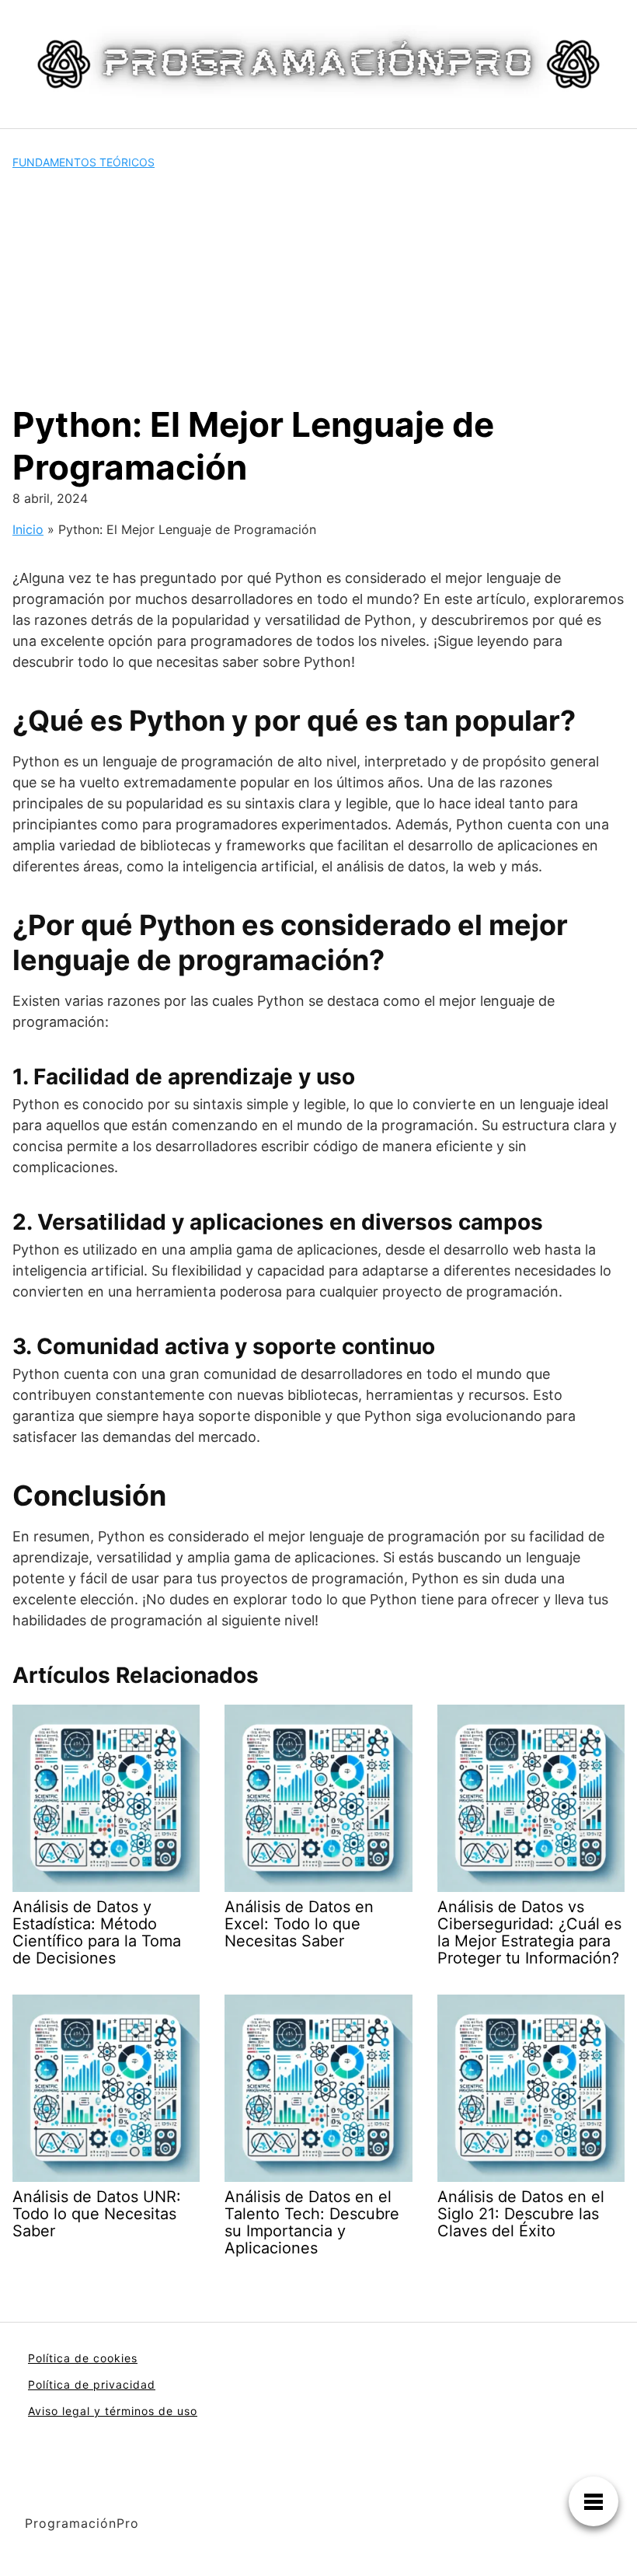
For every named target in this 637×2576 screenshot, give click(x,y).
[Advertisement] (318, 287)
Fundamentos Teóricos (84, 162)
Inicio (28, 529)
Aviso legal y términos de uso (113, 2411)
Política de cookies (83, 2358)
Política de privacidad (92, 2384)
